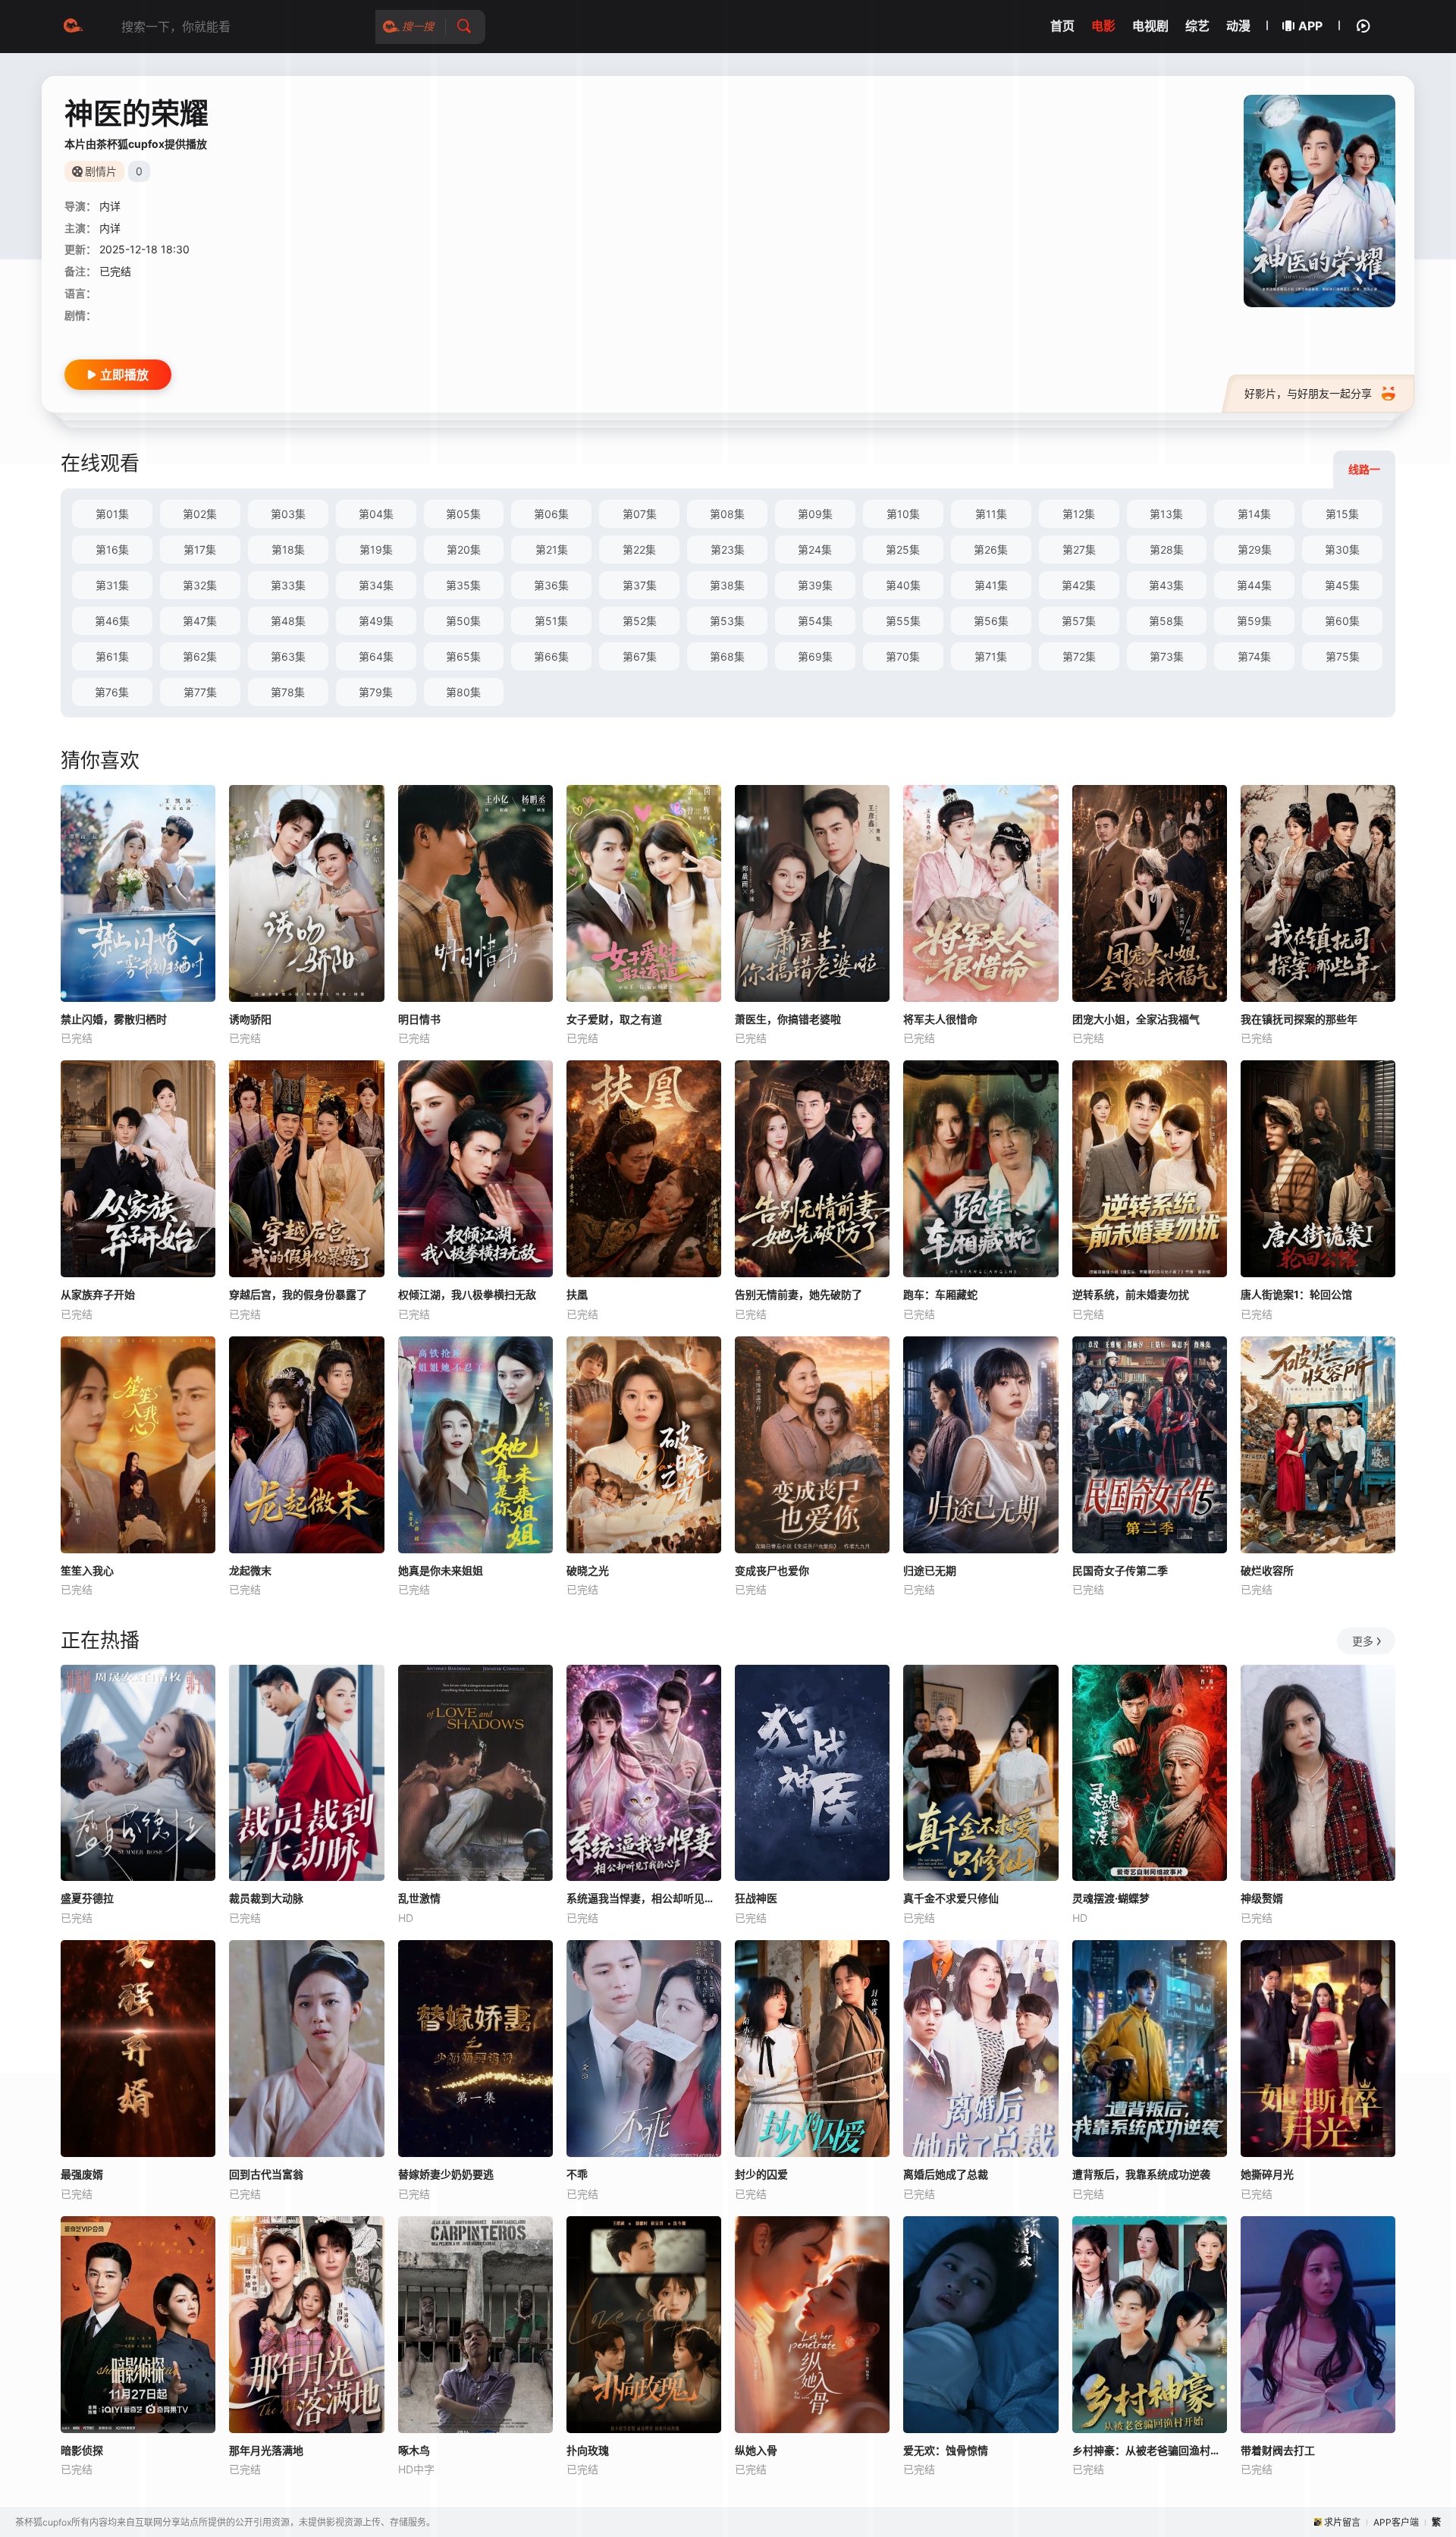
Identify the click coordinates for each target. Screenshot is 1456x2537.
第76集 (112, 692)
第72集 (1079, 656)
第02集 (200, 514)
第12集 (1079, 514)
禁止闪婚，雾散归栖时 (114, 1019)
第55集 (903, 621)
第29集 (1255, 549)
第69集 (815, 656)
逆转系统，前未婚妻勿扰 (1131, 1294)
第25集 (903, 549)
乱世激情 (419, 1898)
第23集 (728, 549)
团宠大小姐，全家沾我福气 (1136, 1019)
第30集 (1342, 549)
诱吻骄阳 (250, 1019)
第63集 (288, 656)
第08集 (727, 514)
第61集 (112, 656)
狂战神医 (756, 1898)
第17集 (200, 549)
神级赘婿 (1262, 1898)
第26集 (991, 549)
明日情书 (419, 1019)
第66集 (551, 656)
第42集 (1079, 585)
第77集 (200, 692)
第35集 (463, 585)
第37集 (640, 585)
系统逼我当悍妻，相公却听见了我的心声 (644, 1898)
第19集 (376, 549)
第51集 (551, 621)
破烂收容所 (1267, 1570)
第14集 (1254, 514)
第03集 (288, 514)
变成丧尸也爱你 (772, 1570)
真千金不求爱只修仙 (951, 1898)
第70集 (903, 656)
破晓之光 (588, 1570)
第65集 (463, 656)
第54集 (815, 621)
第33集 (288, 585)
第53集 (727, 621)
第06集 (551, 514)
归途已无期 (930, 1570)
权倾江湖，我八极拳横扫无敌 (467, 1294)
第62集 (200, 656)
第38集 (727, 585)
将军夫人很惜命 (940, 1019)
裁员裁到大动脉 (266, 1898)
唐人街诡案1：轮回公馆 (1296, 1294)
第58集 (1166, 621)
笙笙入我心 (87, 1570)
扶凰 (577, 1294)
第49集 (376, 621)
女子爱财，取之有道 (614, 1019)
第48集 (288, 621)
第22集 (639, 549)
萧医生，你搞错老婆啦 (788, 1019)
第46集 (112, 621)
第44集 (1254, 585)
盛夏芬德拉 (87, 1898)
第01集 (112, 514)
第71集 (991, 656)
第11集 (991, 514)
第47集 (200, 621)
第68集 (727, 656)
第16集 (112, 549)
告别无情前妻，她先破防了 (799, 1294)
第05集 (463, 514)
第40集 (903, 585)
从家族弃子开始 (98, 1294)
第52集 (640, 621)
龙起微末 (250, 1570)
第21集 (552, 549)
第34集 (376, 585)
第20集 (464, 549)
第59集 (1254, 621)
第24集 (815, 549)
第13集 (1166, 514)
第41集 (991, 585)
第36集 (551, 585)
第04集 (376, 514)
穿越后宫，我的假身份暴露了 (298, 1294)
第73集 (1167, 656)
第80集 (463, 692)
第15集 (1342, 514)
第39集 (815, 585)
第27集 (1079, 549)
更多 (1363, 1641)
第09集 (815, 514)
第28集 (1167, 549)
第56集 (991, 621)
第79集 (376, 692)
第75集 (1343, 656)
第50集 (463, 621)
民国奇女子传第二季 (1120, 1570)
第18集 (288, 549)
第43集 (1166, 585)
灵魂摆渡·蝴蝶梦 (1111, 1898)
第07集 (640, 514)
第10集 (903, 514)
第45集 (1342, 585)
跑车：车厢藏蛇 (940, 1294)
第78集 (288, 692)
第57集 (1079, 621)
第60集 (1342, 621)
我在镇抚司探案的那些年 (1299, 1019)
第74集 (1254, 656)
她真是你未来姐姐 (441, 1570)
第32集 (200, 585)
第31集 (112, 585)
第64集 (376, 656)
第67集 (640, 656)
